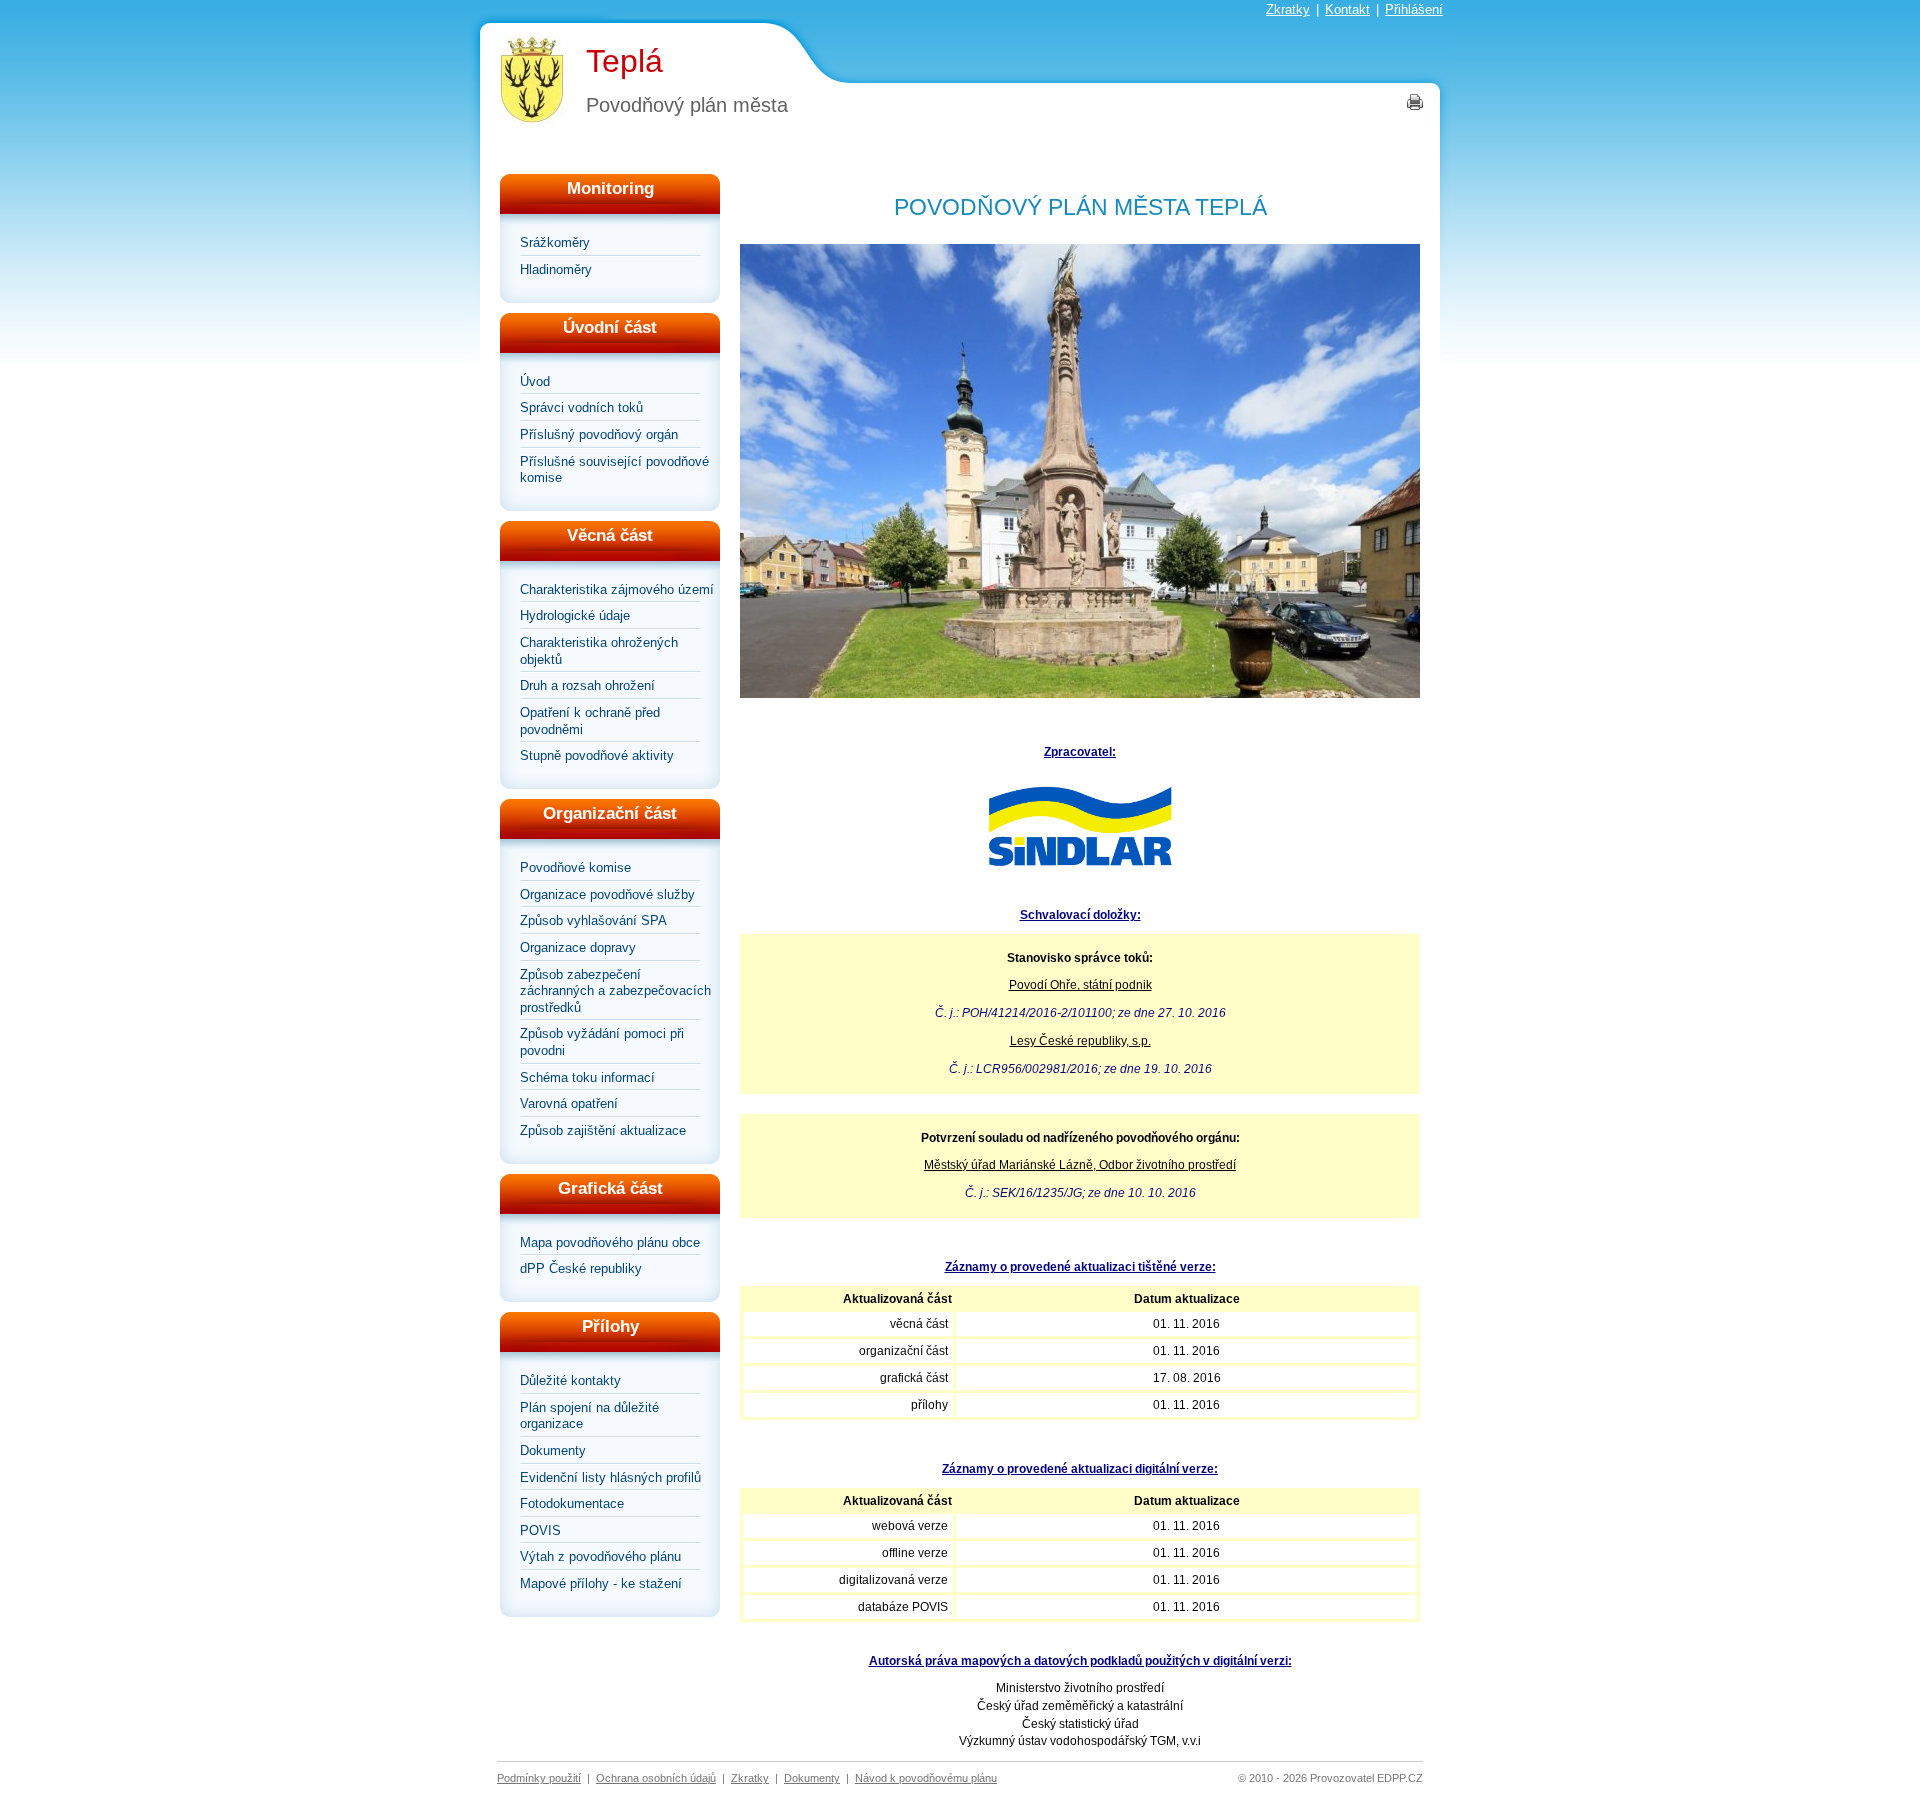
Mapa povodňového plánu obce (610, 1242)
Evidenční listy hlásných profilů (610, 1477)
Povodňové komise (575, 867)
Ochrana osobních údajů (656, 1778)
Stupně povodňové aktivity (597, 755)
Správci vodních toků (581, 407)
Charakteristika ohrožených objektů (599, 651)
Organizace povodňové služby (607, 894)
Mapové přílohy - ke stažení (601, 1583)
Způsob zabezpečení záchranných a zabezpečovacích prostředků (615, 991)
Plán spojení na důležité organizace (589, 1416)
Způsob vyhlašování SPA (593, 920)
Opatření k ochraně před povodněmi (590, 721)
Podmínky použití (539, 1778)
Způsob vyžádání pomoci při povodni (602, 1042)
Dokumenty (553, 1450)
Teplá (624, 61)
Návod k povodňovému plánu (926, 1778)
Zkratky (1288, 9)
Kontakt (1347, 9)
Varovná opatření (569, 1103)
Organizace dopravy (578, 947)
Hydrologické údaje (575, 615)
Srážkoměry (555, 242)
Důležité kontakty (570, 1380)
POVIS (540, 1530)
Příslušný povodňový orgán (599, 434)
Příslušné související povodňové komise (614, 470)
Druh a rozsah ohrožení (587, 685)
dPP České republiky (581, 1268)
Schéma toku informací (587, 1077)
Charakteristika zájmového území (617, 589)
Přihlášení (1414, 9)
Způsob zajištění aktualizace (603, 1130)
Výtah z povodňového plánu (600, 1556)
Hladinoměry (556, 269)
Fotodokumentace (572, 1503)
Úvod (535, 381)
